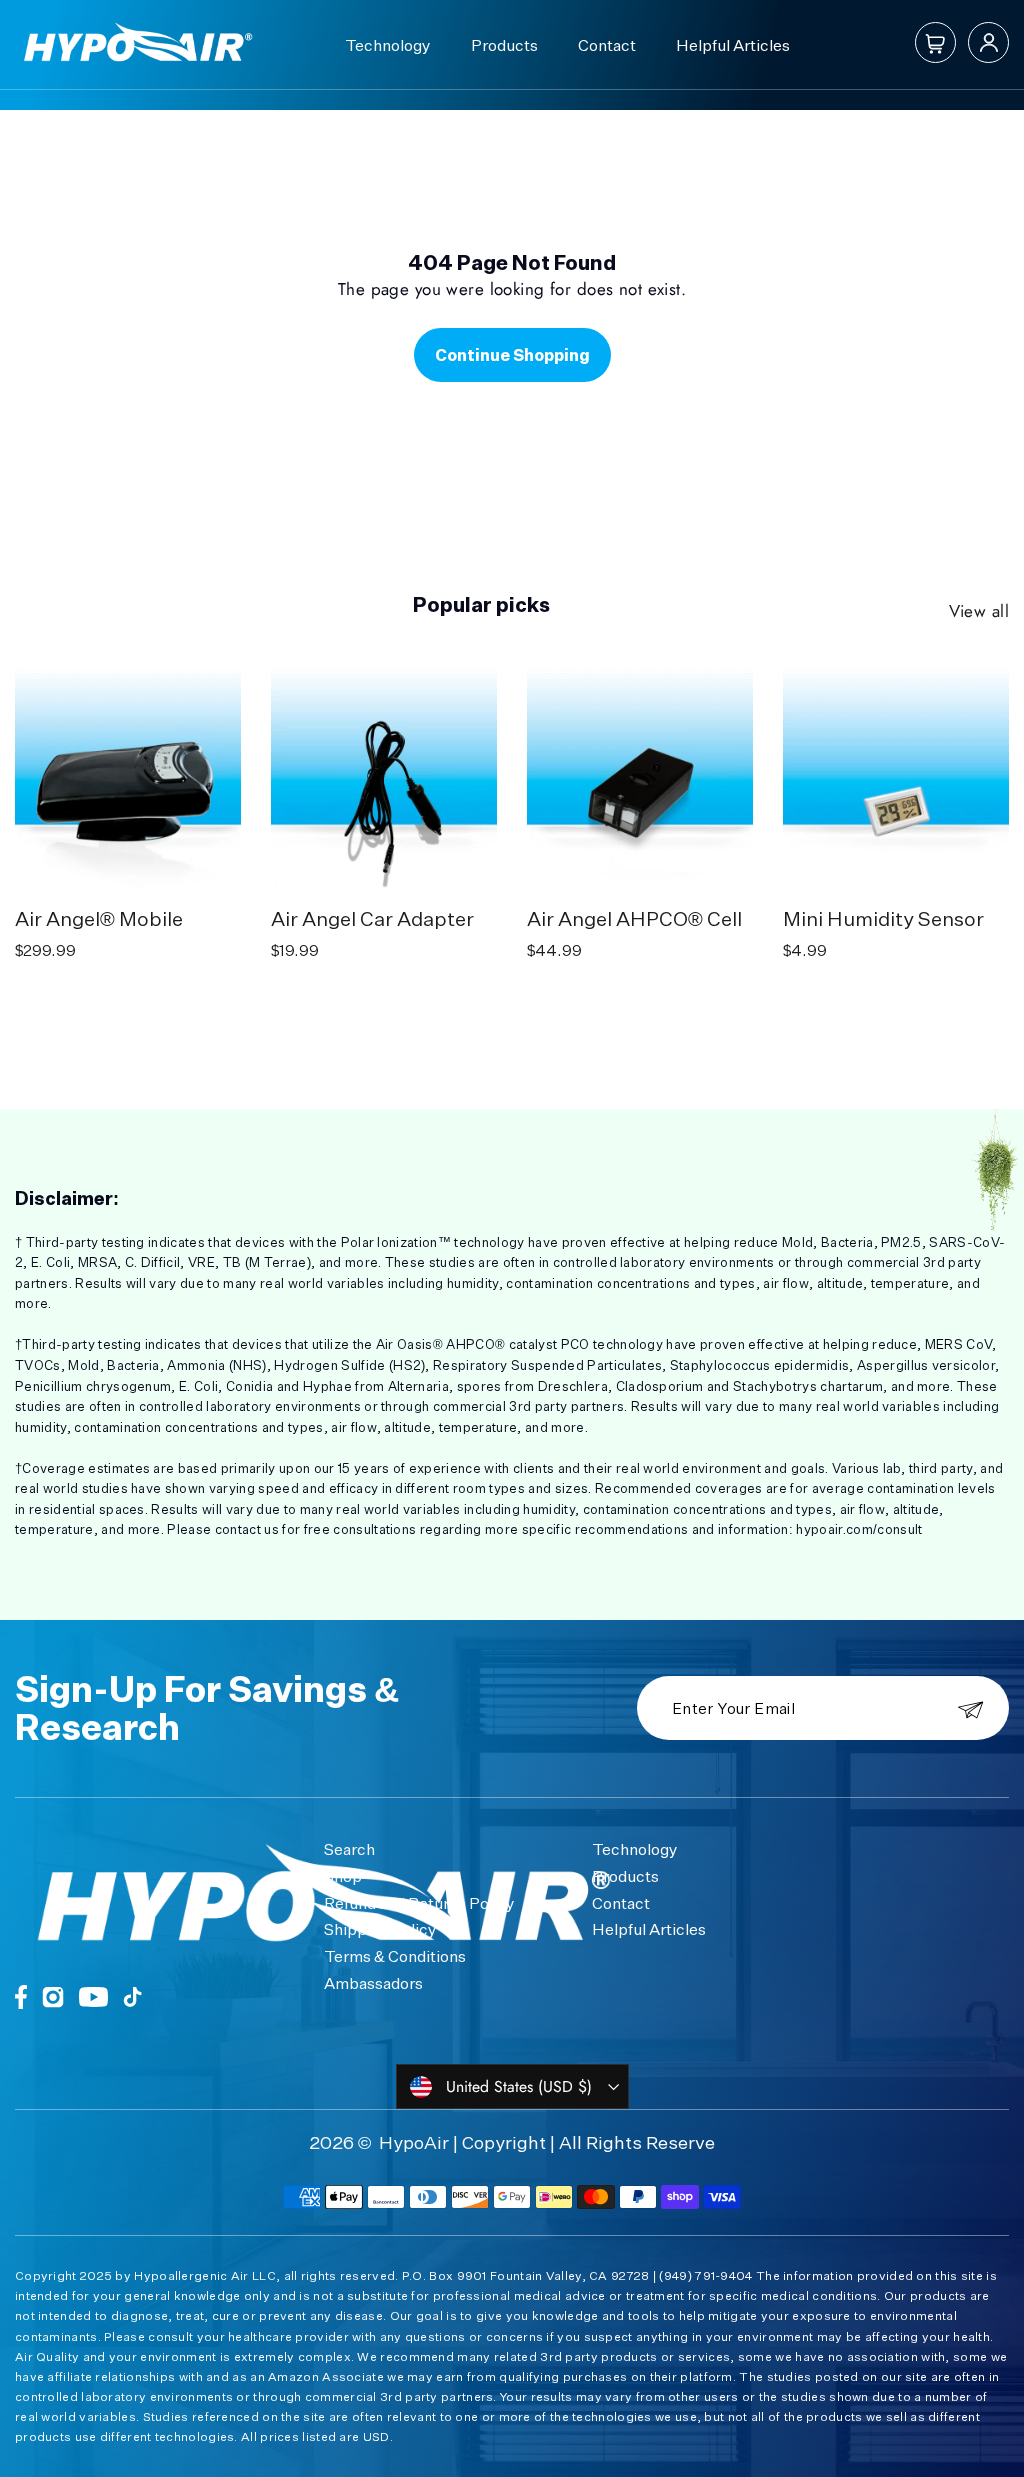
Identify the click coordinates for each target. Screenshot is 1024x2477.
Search (349, 1849)
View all (979, 611)
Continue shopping (512, 355)
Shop (343, 1876)
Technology (388, 45)
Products (504, 45)
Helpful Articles (733, 45)
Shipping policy (380, 1929)
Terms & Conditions (395, 1956)
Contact (607, 45)
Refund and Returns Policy (419, 1903)
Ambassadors (373, 1983)
